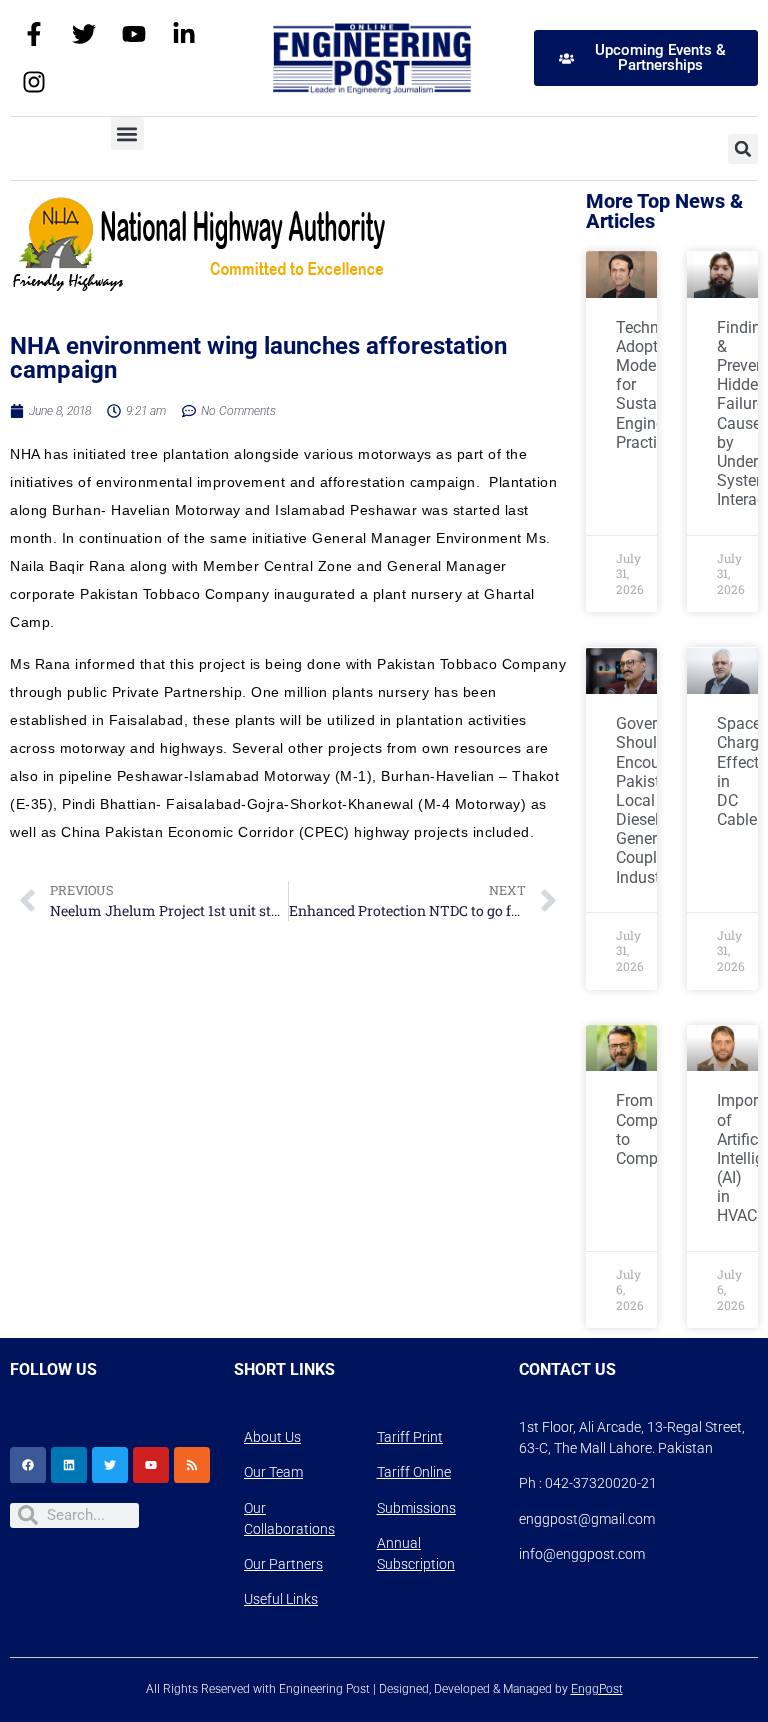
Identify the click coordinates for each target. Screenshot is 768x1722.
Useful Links (281, 1599)
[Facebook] (28, 1465)
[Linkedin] (69, 1465)
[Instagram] (34, 82)
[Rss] (192, 1465)
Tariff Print (410, 1437)
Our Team (273, 1472)
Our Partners (283, 1564)
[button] (127, 133)
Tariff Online (414, 1472)
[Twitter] (84, 34)
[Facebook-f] (34, 34)
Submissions (416, 1508)
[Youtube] (134, 34)
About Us (272, 1437)
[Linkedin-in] (184, 34)
